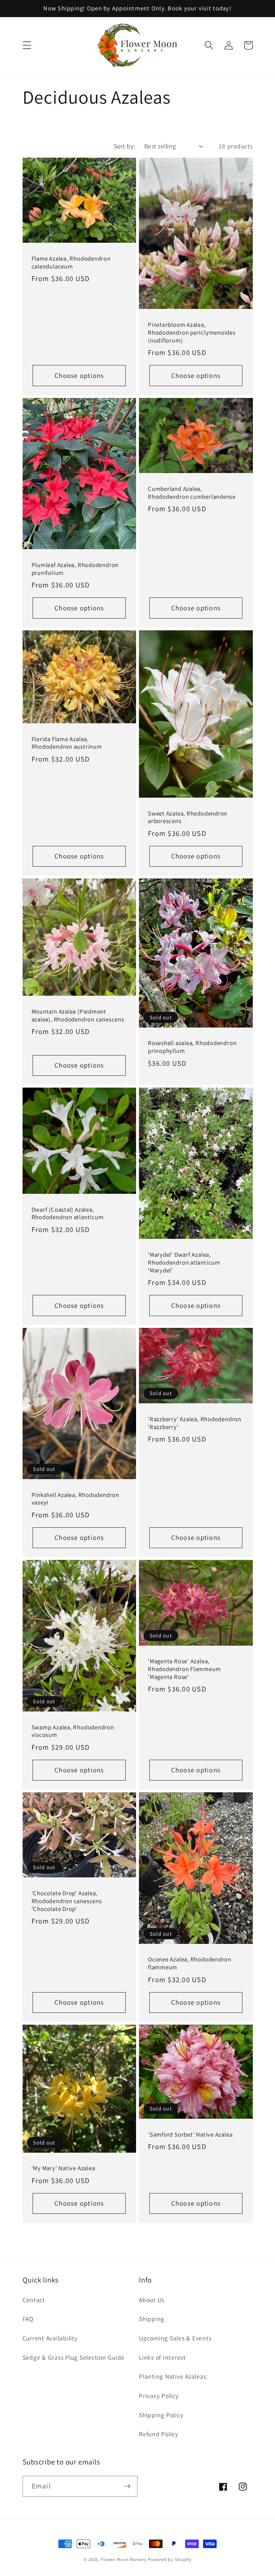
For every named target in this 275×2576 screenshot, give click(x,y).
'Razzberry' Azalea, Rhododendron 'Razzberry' (195, 1423)
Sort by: (125, 146)
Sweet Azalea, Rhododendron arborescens (188, 817)
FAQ (28, 2319)
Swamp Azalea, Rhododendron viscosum (73, 1731)
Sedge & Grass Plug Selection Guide (74, 2357)
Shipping (152, 2319)
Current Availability (50, 2338)
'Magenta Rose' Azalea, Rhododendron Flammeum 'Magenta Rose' (184, 1669)
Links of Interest (162, 2357)
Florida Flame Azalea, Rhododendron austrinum (67, 743)
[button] (27, 45)
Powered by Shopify (170, 2559)
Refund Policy (159, 2434)
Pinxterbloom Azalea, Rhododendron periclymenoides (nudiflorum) (192, 333)
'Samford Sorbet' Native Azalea (190, 2135)
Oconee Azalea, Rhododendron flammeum (190, 1963)
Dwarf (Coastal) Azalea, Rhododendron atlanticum (68, 1214)
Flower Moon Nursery (124, 2559)
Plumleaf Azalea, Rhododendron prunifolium (75, 569)
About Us (152, 2300)
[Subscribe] (127, 2486)
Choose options (79, 375)
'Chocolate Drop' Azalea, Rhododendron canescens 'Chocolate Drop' (67, 1901)
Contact (34, 2300)
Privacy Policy (159, 2396)
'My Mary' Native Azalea (63, 2168)
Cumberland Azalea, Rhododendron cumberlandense (192, 493)
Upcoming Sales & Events (175, 2338)
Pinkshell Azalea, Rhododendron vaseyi (75, 1499)
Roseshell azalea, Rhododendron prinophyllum (192, 1047)
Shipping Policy (161, 2415)
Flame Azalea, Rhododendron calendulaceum (71, 263)
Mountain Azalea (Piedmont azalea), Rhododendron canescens (78, 1016)
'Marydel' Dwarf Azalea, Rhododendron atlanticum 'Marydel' (184, 1263)
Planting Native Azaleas (173, 2376)
